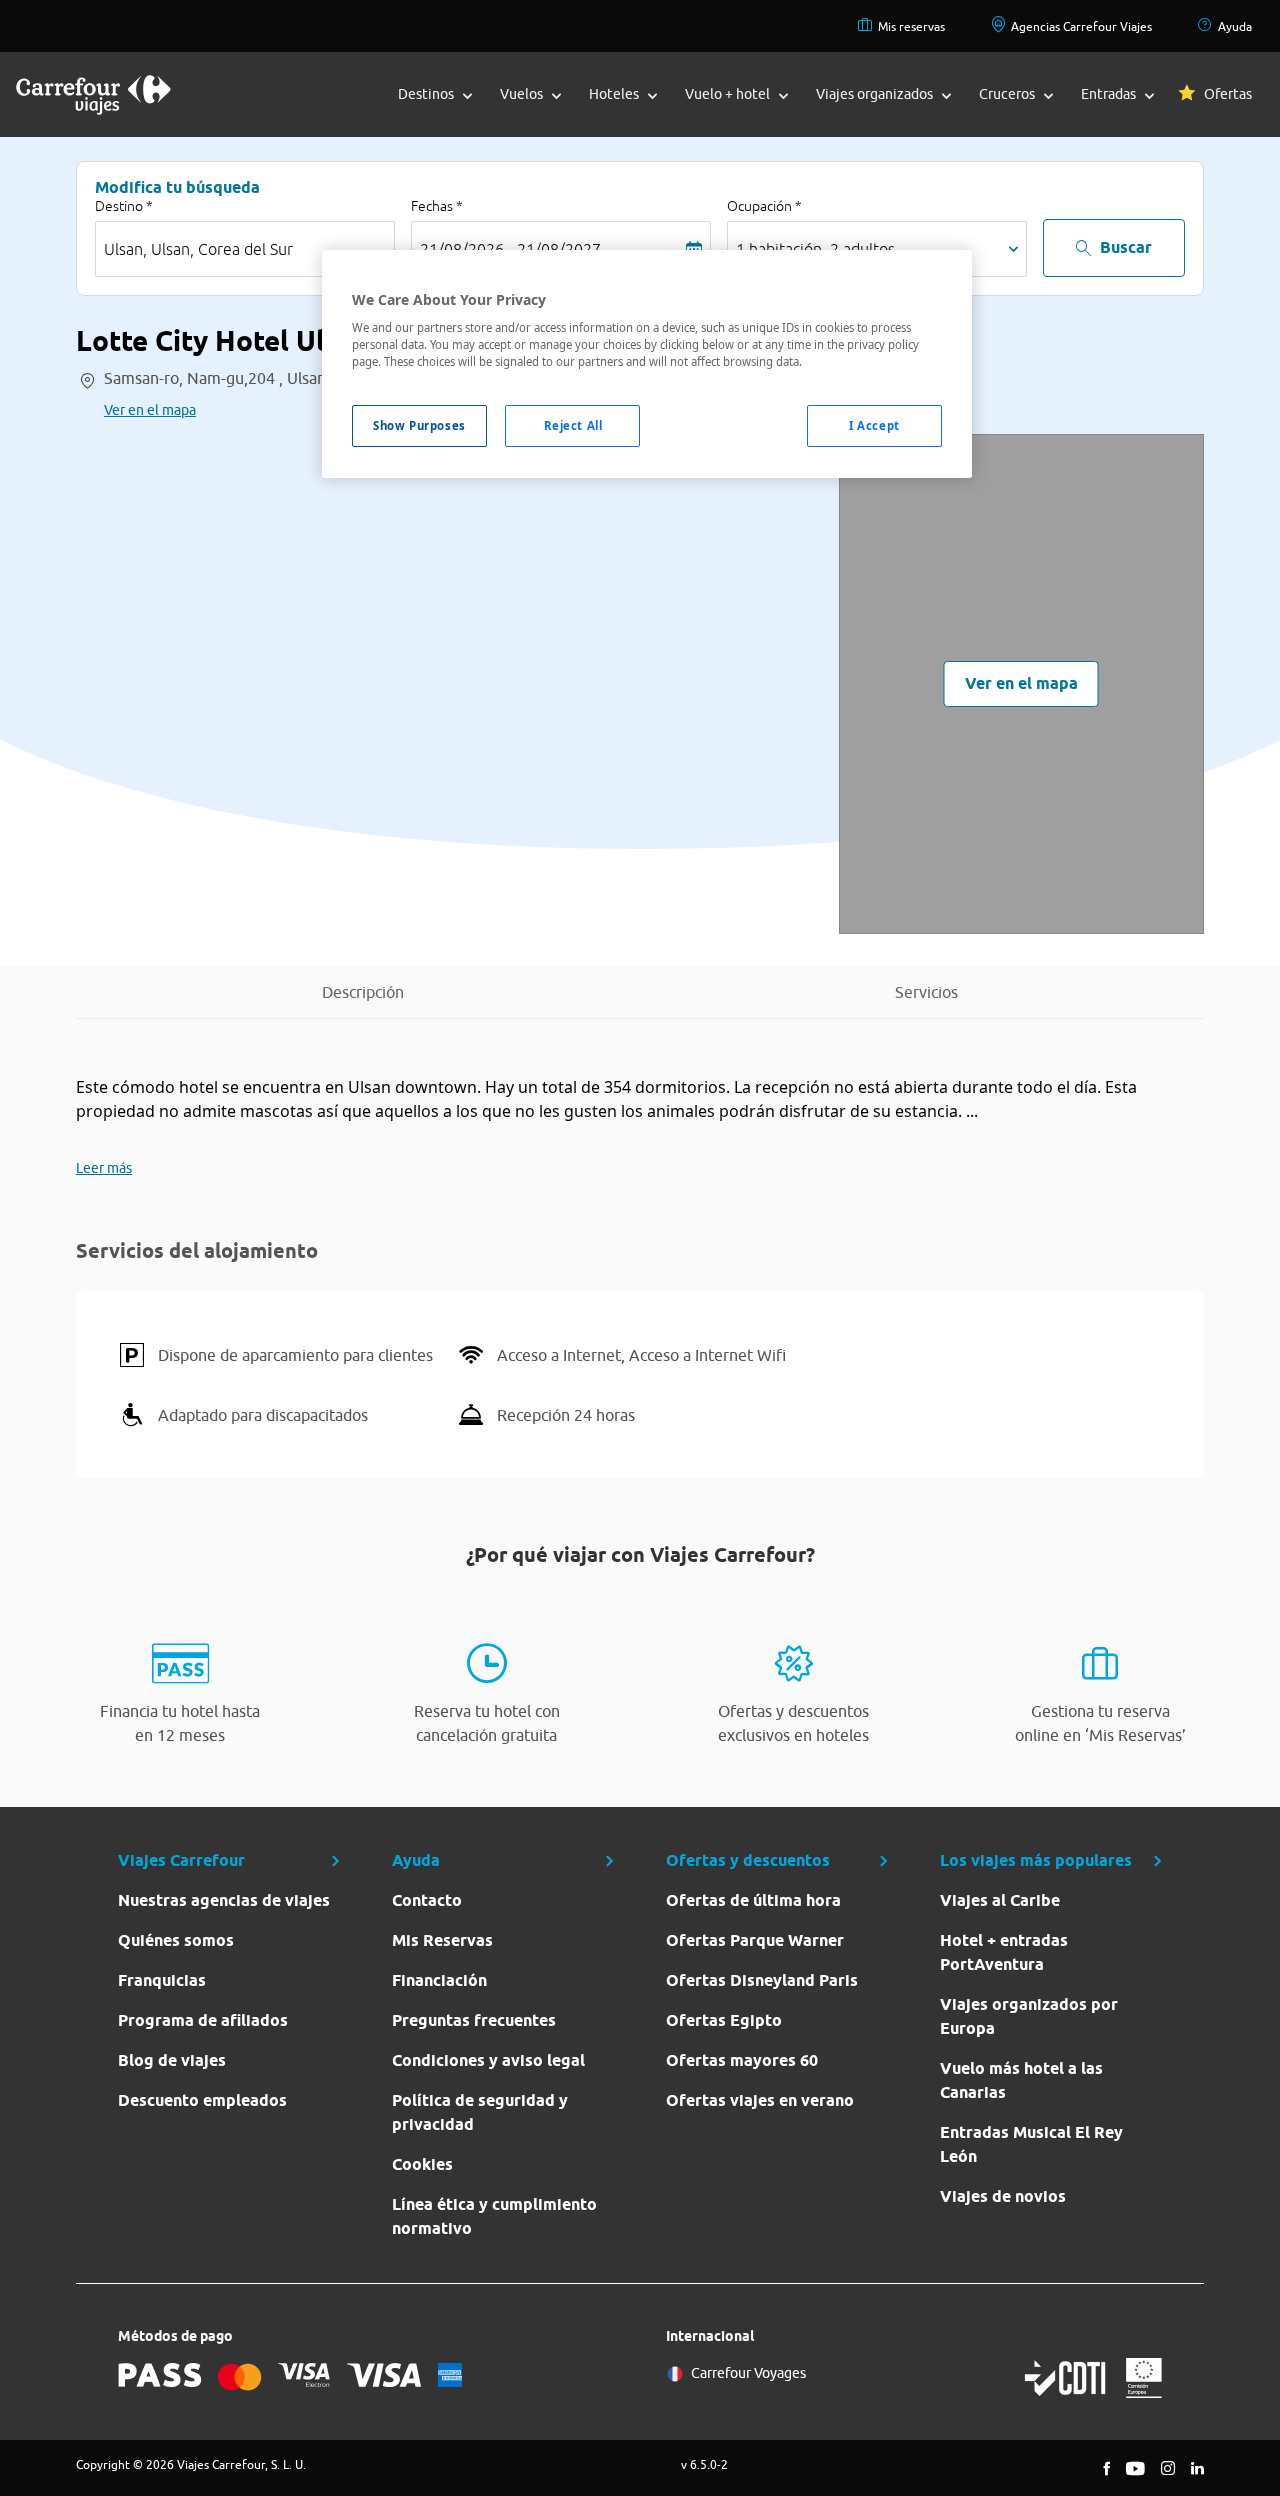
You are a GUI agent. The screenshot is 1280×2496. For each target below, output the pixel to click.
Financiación (439, 1980)
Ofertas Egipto (724, 2020)
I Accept (874, 425)
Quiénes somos (176, 1940)
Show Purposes (419, 425)
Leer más (104, 1168)
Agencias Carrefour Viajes (1081, 26)
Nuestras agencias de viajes (224, 1900)
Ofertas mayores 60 (742, 2060)
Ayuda (1235, 26)
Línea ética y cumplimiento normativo (494, 2216)
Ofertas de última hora (753, 1900)
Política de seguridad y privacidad (480, 2112)
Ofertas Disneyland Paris (762, 1980)
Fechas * (437, 206)
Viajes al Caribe (1000, 1900)
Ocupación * (764, 206)
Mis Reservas (442, 1940)
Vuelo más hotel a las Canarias (1021, 2080)
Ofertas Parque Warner (755, 1940)
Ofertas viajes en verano (760, 2100)
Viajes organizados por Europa (1029, 2016)
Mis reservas (911, 26)
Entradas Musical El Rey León (1031, 2144)
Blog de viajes (172, 2060)
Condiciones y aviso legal (488, 2060)
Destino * (124, 206)
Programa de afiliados (203, 2020)
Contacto (427, 1900)
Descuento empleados (202, 2100)
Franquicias (162, 1980)
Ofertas (1228, 94)
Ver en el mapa (150, 410)
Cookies (422, 2164)
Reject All (573, 425)
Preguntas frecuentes (474, 2020)
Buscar (1126, 247)
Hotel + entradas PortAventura (1004, 1952)
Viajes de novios (1003, 2196)
